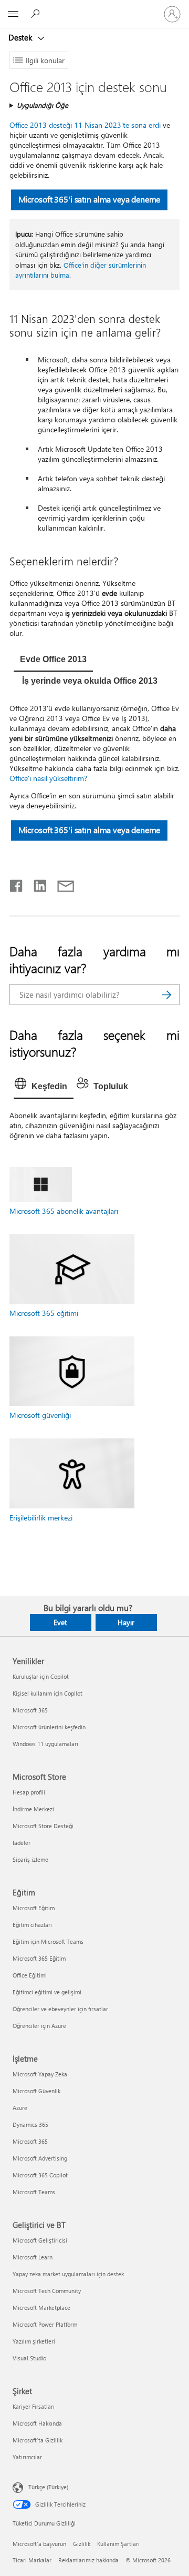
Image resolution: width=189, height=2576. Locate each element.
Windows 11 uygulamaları (45, 1744)
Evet (60, 1622)
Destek (21, 37)
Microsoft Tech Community (47, 2291)
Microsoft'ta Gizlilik (38, 2440)
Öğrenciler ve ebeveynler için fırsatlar (60, 2009)
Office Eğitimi (30, 1975)
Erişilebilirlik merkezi (41, 1518)
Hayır (126, 1622)
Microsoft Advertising (40, 2158)
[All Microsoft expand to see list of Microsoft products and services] (13, 14)
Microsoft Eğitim (34, 1908)
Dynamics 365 (30, 2124)
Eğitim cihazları (32, 1925)
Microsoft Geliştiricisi (40, 2240)
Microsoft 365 (30, 1710)
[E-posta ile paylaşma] (61, 884)
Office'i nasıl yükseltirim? (48, 778)
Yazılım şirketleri (34, 2341)
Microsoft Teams (34, 2192)
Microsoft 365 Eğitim (39, 1958)
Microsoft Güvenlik (36, 2091)
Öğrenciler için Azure (39, 2026)
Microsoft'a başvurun (39, 2544)
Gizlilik (82, 2544)
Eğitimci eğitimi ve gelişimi (47, 1992)
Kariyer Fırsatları (34, 2406)
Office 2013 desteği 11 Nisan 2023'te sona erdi (85, 125)
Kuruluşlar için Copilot (41, 1676)
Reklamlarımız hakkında (88, 2560)
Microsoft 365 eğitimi (44, 1313)
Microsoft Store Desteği (43, 1826)
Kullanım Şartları (118, 2544)
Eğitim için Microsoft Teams (48, 1941)
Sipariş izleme (30, 1859)
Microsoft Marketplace (41, 2308)
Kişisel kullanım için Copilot (48, 1693)
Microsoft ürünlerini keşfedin (49, 1727)
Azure (20, 2108)
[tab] (53, 661)
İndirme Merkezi (33, 1809)
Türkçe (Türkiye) (48, 2486)
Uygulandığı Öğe (43, 105)
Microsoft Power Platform (45, 2324)
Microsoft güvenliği (40, 1415)
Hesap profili (29, 1792)
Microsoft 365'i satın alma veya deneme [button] (89, 200)
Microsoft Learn (33, 2257)
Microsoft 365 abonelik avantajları (64, 1211)
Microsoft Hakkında (37, 2423)
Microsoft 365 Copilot (40, 2175)
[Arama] (166, 995)
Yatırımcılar (27, 2457)
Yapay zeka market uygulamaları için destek (68, 2274)
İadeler (22, 1843)
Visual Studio (29, 2358)
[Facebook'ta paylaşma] (17, 884)
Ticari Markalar (32, 2560)
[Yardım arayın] (37, 14)
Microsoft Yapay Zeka (40, 2074)
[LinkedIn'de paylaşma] (36, 884)
